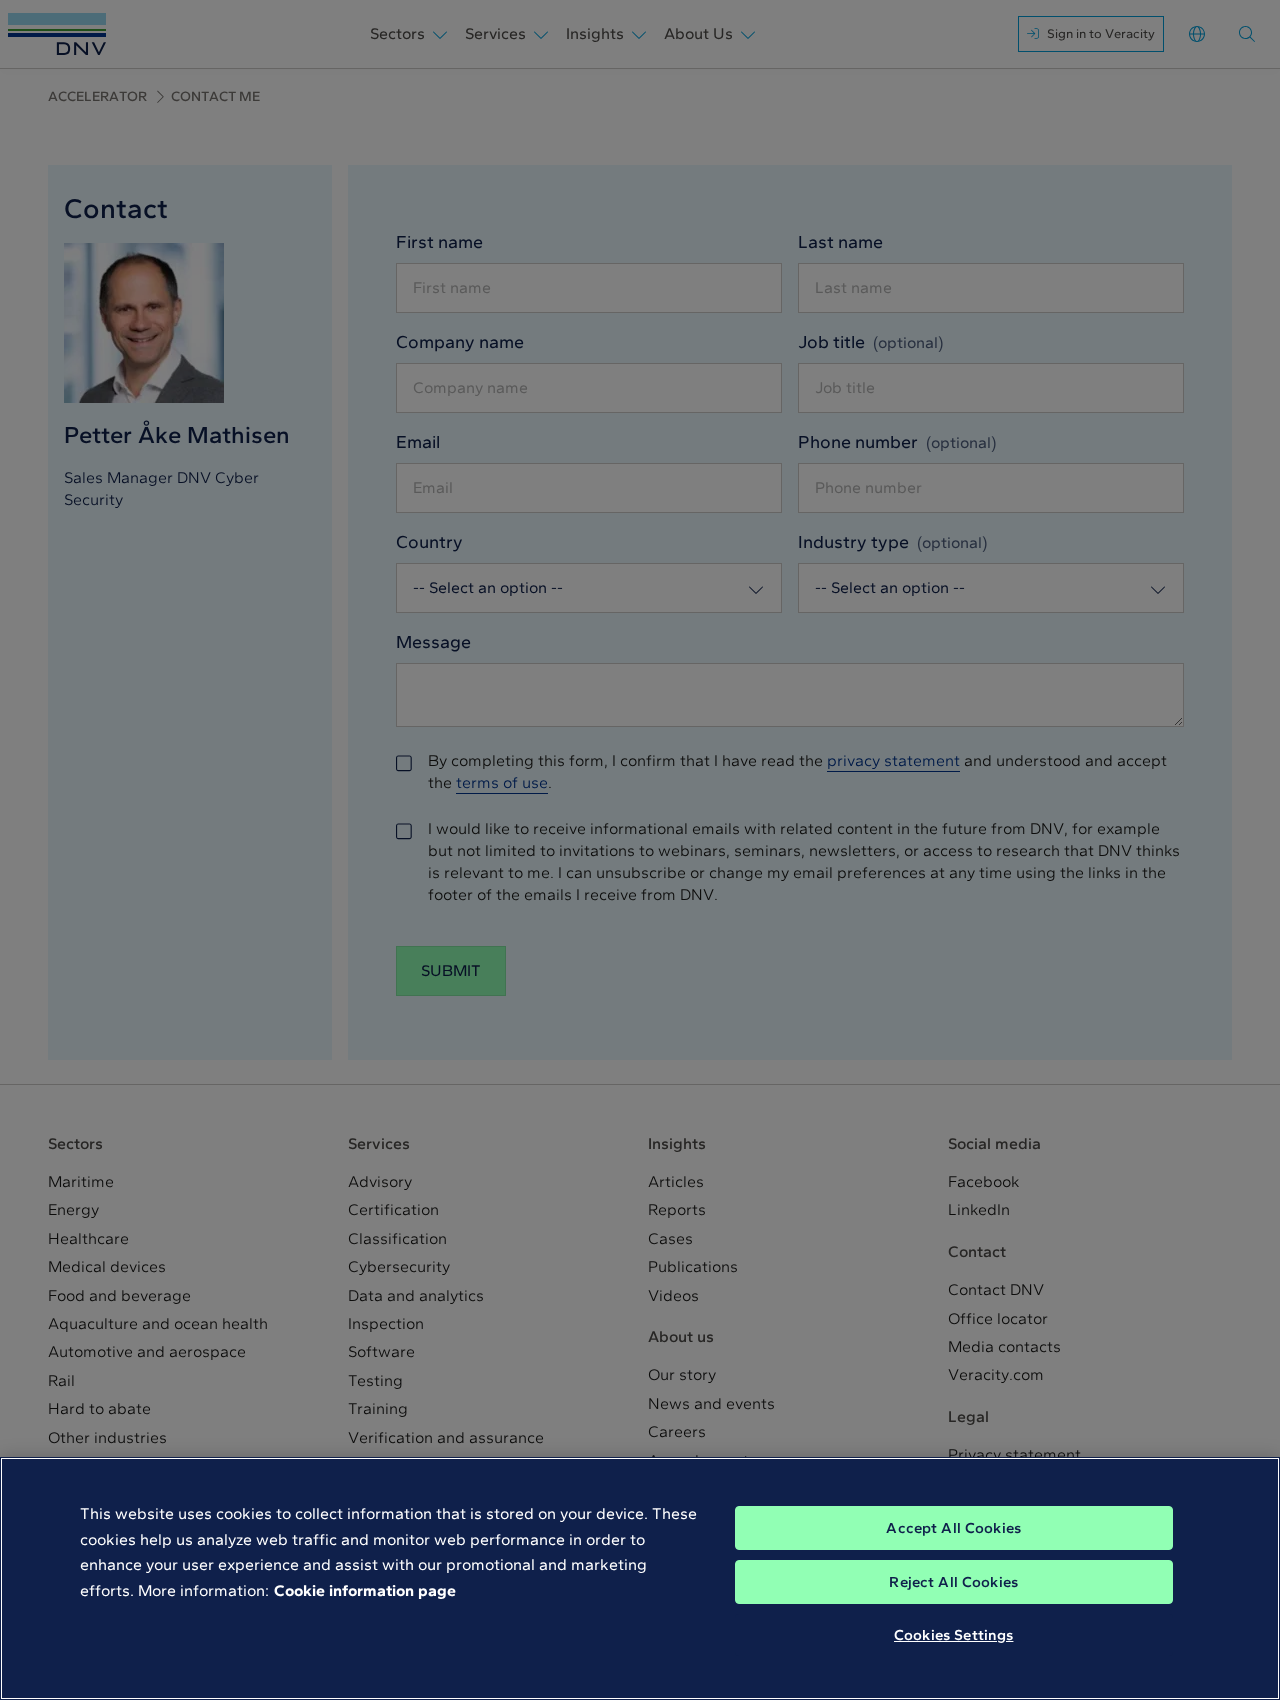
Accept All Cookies (953, 1528)
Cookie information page (365, 1590)
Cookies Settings (953, 1635)
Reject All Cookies (953, 1582)
